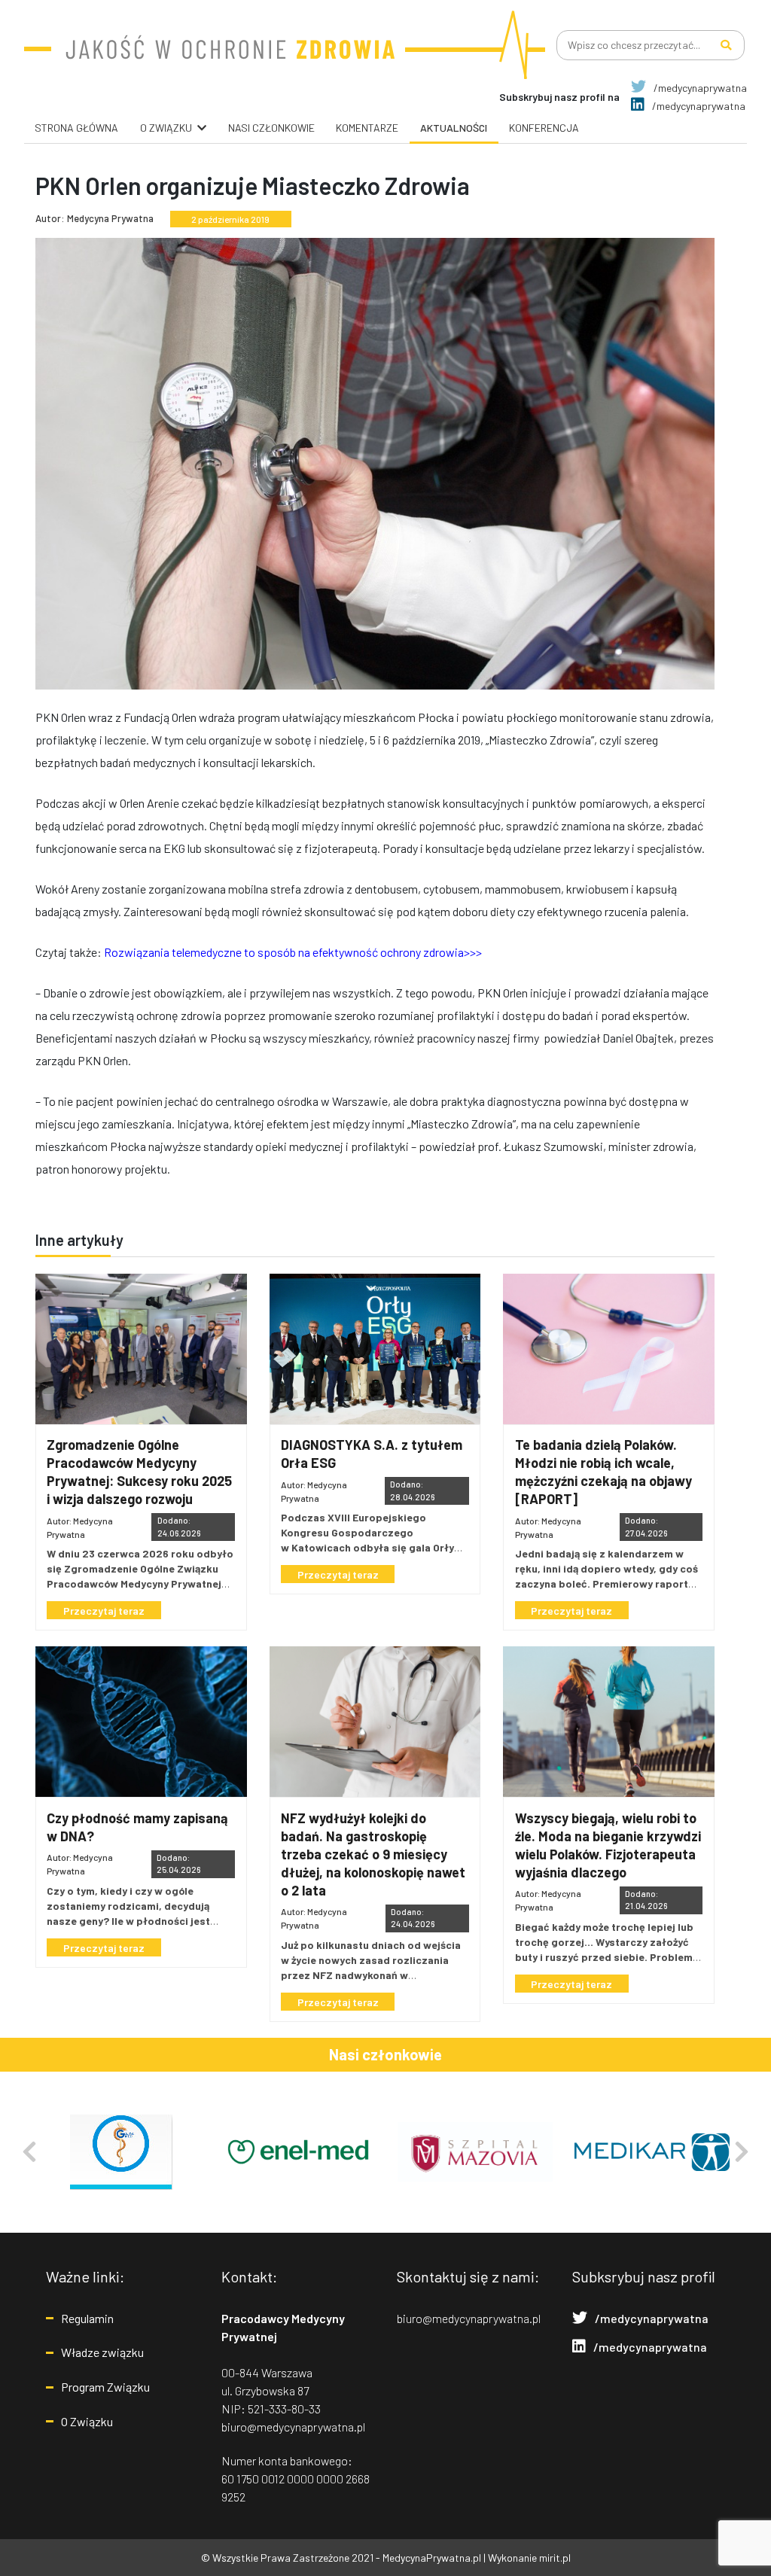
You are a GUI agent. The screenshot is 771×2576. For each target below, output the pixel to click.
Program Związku (105, 2387)
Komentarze (367, 128)
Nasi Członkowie (271, 128)
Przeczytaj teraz (104, 1611)
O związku (166, 128)
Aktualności (454, 128)
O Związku (87, 2421)
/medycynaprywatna (699, 88)
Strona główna (76, 128)
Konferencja (544, 128)
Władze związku (102, 2352)
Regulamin (87, 2318)
